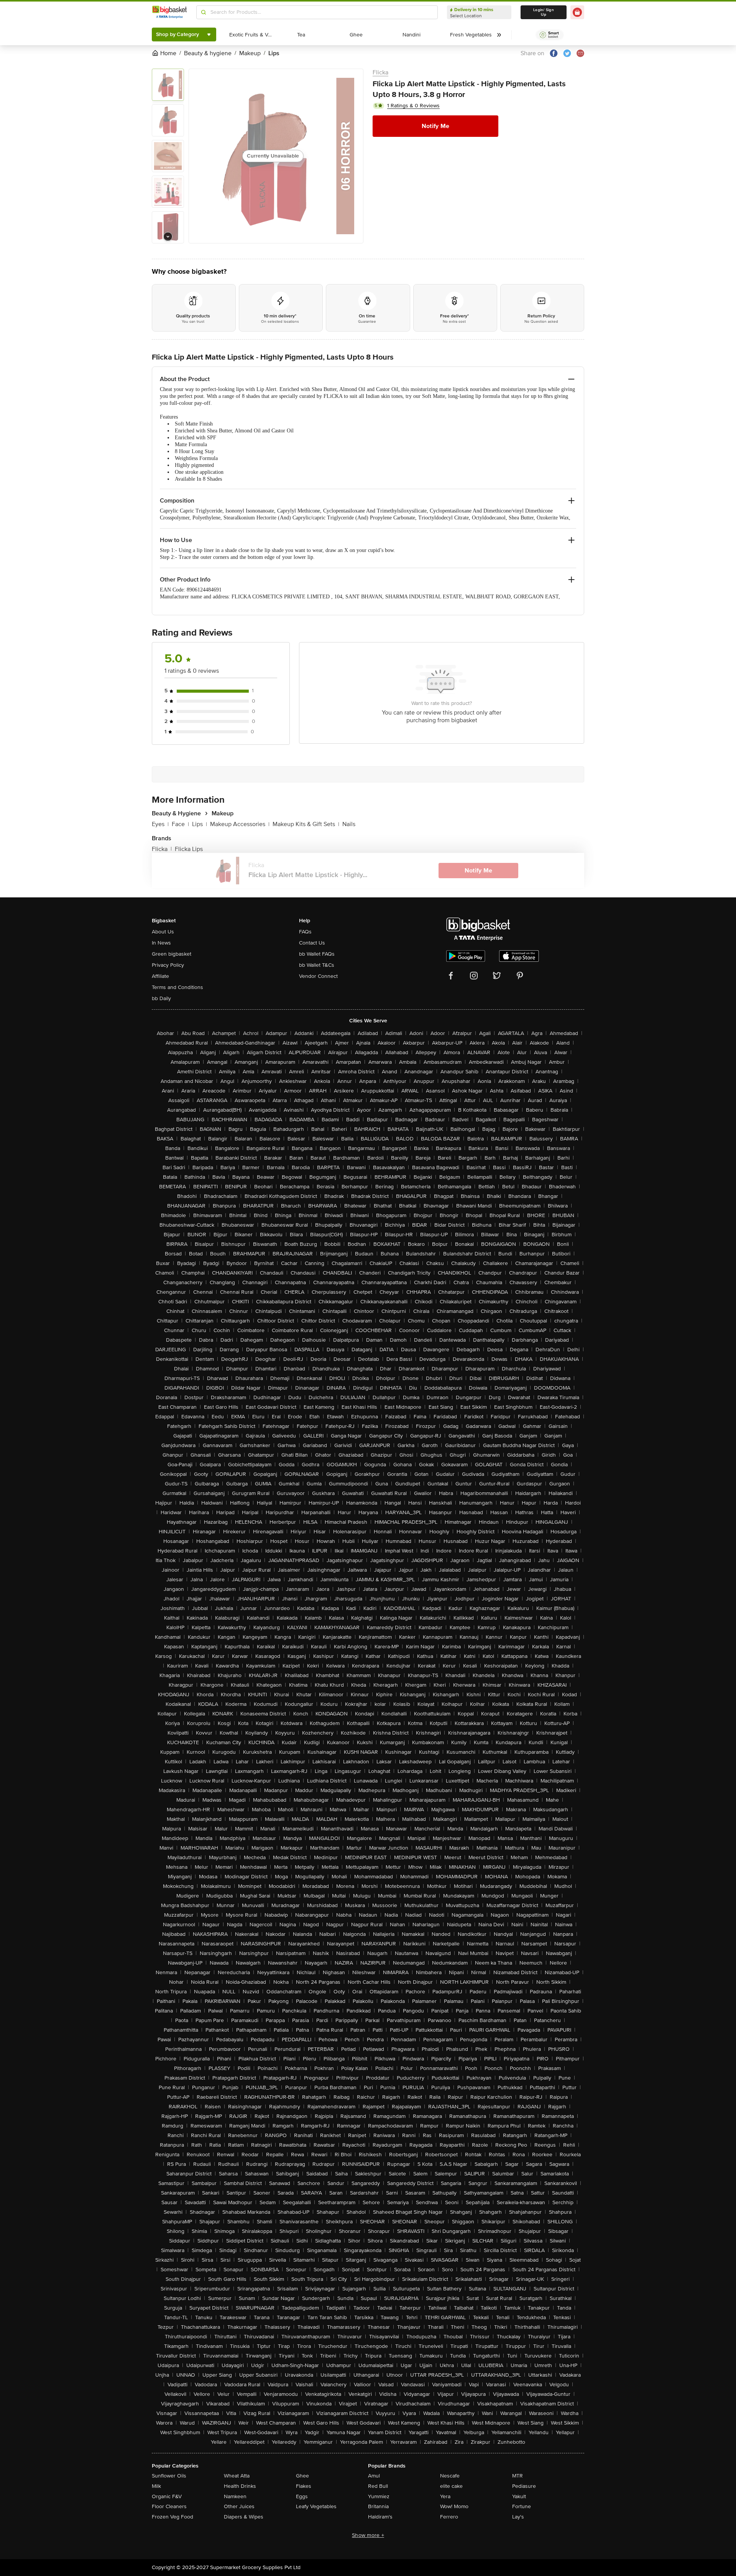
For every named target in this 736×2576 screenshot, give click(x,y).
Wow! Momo (454, 2506)
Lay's (518, 2517)
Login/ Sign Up (544, 12)
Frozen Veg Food (172, 2517)
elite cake (451, 2486)
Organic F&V (167, 2496)
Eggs (302, 2496)
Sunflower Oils (169, 2476)
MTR (517, 2476)
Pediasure (524, 2486)
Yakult (519, 2496)
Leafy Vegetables (316, 2506)
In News (161, 943)
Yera (445, 2496)
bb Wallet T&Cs (317, 965)
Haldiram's (380, 2517)
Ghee (302, 2476)
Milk (156, 2486)
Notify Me (435, 126)
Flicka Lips (189, 849)
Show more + (368, 2535)
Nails (349, 824)
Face (180, 824)
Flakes (304, 2486)
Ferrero (449, 2517)
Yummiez (379, 2496)
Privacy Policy (168, 965)
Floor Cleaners (169, 2506)
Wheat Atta (237, 2476)
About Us (163, 932)
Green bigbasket (172, 954)
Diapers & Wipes (244, 2517)
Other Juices (239, 2506)
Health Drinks (240, 2486)
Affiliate (160, 976)
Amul (374, 2476)
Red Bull (378, 2486)
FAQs (305, 932)
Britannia (378, 2506)
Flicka (380, 72)
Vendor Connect (318, 976)
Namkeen (235, 2496)
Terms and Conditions (177, 987)
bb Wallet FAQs (317, 954)
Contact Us (312, 943)
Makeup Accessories (240, 824)
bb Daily (161, 998)
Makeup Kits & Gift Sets (306, 824)
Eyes (160, 824)
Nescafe (450, 2476)
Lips (200, 824)
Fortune (522, 2506)
